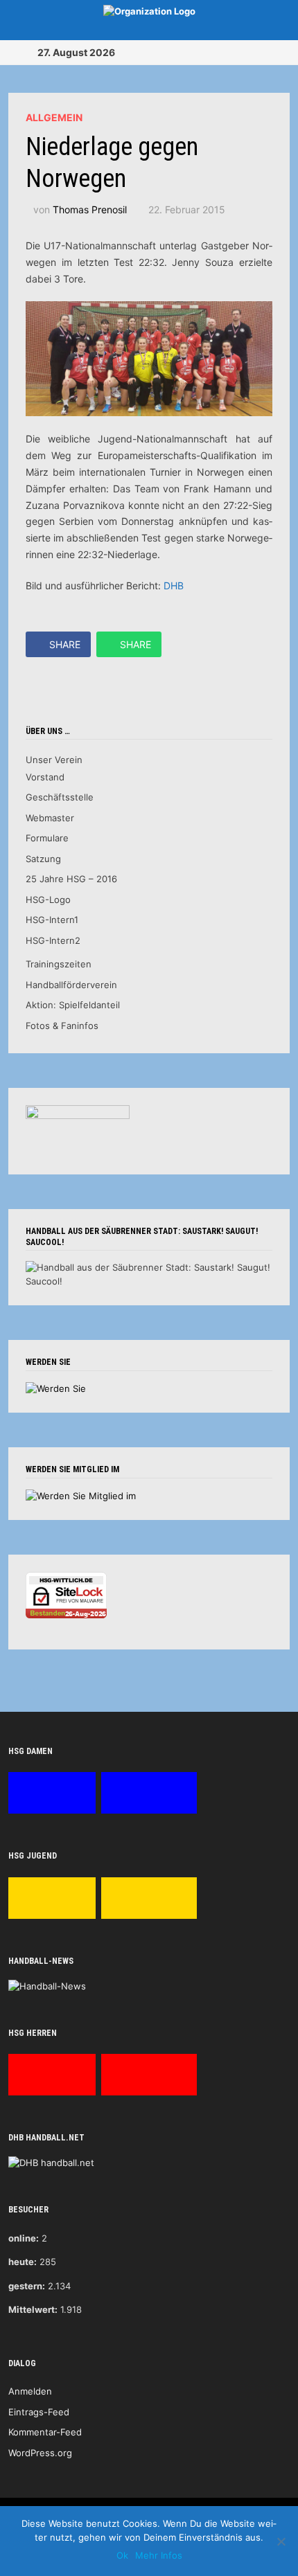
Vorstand (45, 777)
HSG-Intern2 (53, 940)
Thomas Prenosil (90, 209)
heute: (23, 2262)
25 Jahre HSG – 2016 (71, 879)
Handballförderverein (71, 985)
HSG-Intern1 (52, 920)
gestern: (27, 2286)
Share (65, 644)
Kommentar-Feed (45, 2432)
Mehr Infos (159, 2555)
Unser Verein (54, 760)
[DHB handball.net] (51, 2163)
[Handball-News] (47, 1985)
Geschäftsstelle (60, 797)
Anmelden (30, 2391)
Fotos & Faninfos (62, 1026)
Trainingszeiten (59, 964)
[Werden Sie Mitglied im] (81, 1495)
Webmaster (50, 818)
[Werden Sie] (56, 1388)
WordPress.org (40, 2453)
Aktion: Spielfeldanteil (73, 1005)
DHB (174, 585)
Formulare (47, 838)
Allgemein (54, 117)
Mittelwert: (33, 2309)
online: (24, 2238)
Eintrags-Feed (39, 2412)
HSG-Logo (48, 900)
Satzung (43, 859)
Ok (122, 2555)
